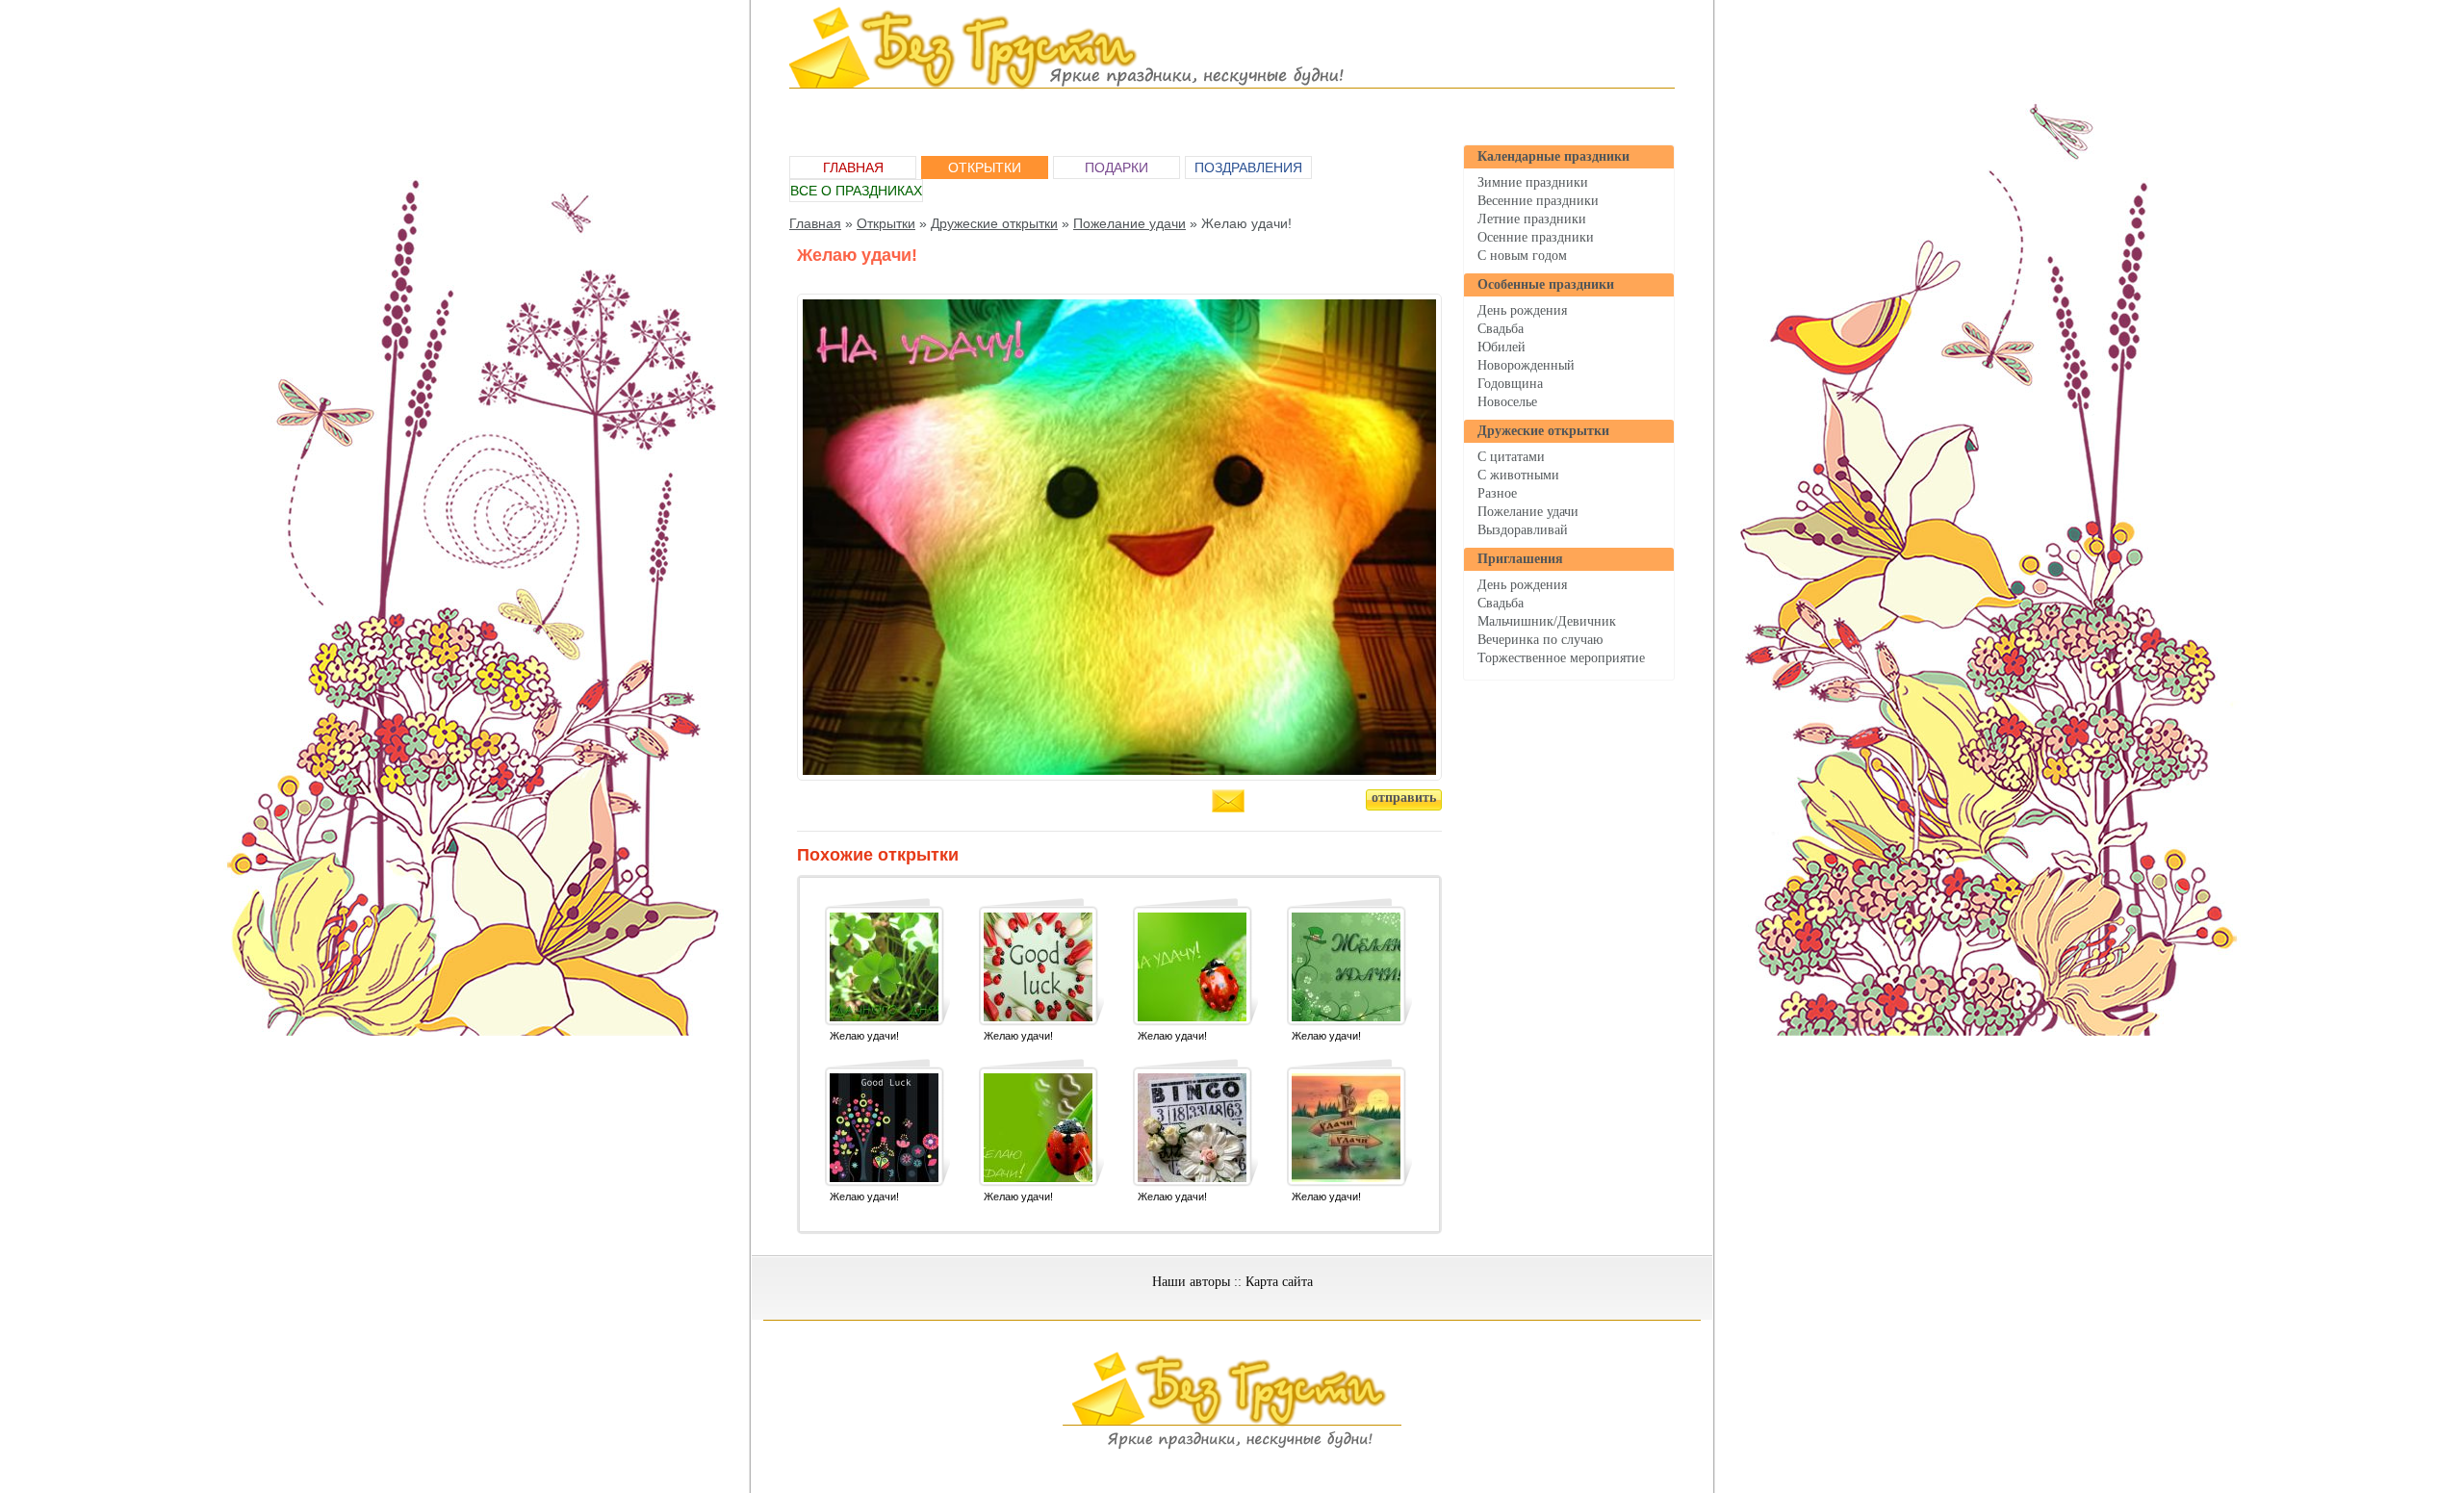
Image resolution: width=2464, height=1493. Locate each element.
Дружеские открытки (1543, 431)
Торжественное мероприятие (1561, 658)
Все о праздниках (856, 191)
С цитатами (1511, 457)
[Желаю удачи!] (884, 967)
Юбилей (1501, 347)
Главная (853, 167)
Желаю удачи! (864, 1036)
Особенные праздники (1546, 284)
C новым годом (1522, 256)
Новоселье (1507, 402)
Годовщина (1510, 384)
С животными (1518, 475)
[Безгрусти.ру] (1232, 1446)
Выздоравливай (1523, 530)
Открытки (985, 167)
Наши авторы (1191, 1282)
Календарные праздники (1553, 156)
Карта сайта (1279, 1282)
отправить (1404, 798)
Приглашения (1520, 559)
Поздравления (1248, 167)
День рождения (1522, 310)
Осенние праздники (1536, 238)
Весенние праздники (1538, 201)
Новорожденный (1526, 365)
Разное (1497, 493)
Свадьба (1501, 329)
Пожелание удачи (1528, 512)
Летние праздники (1532, 219)
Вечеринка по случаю (1540, 640)
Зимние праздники (1533, 182)
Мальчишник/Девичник (1547, 621)
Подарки (1116, 167)
